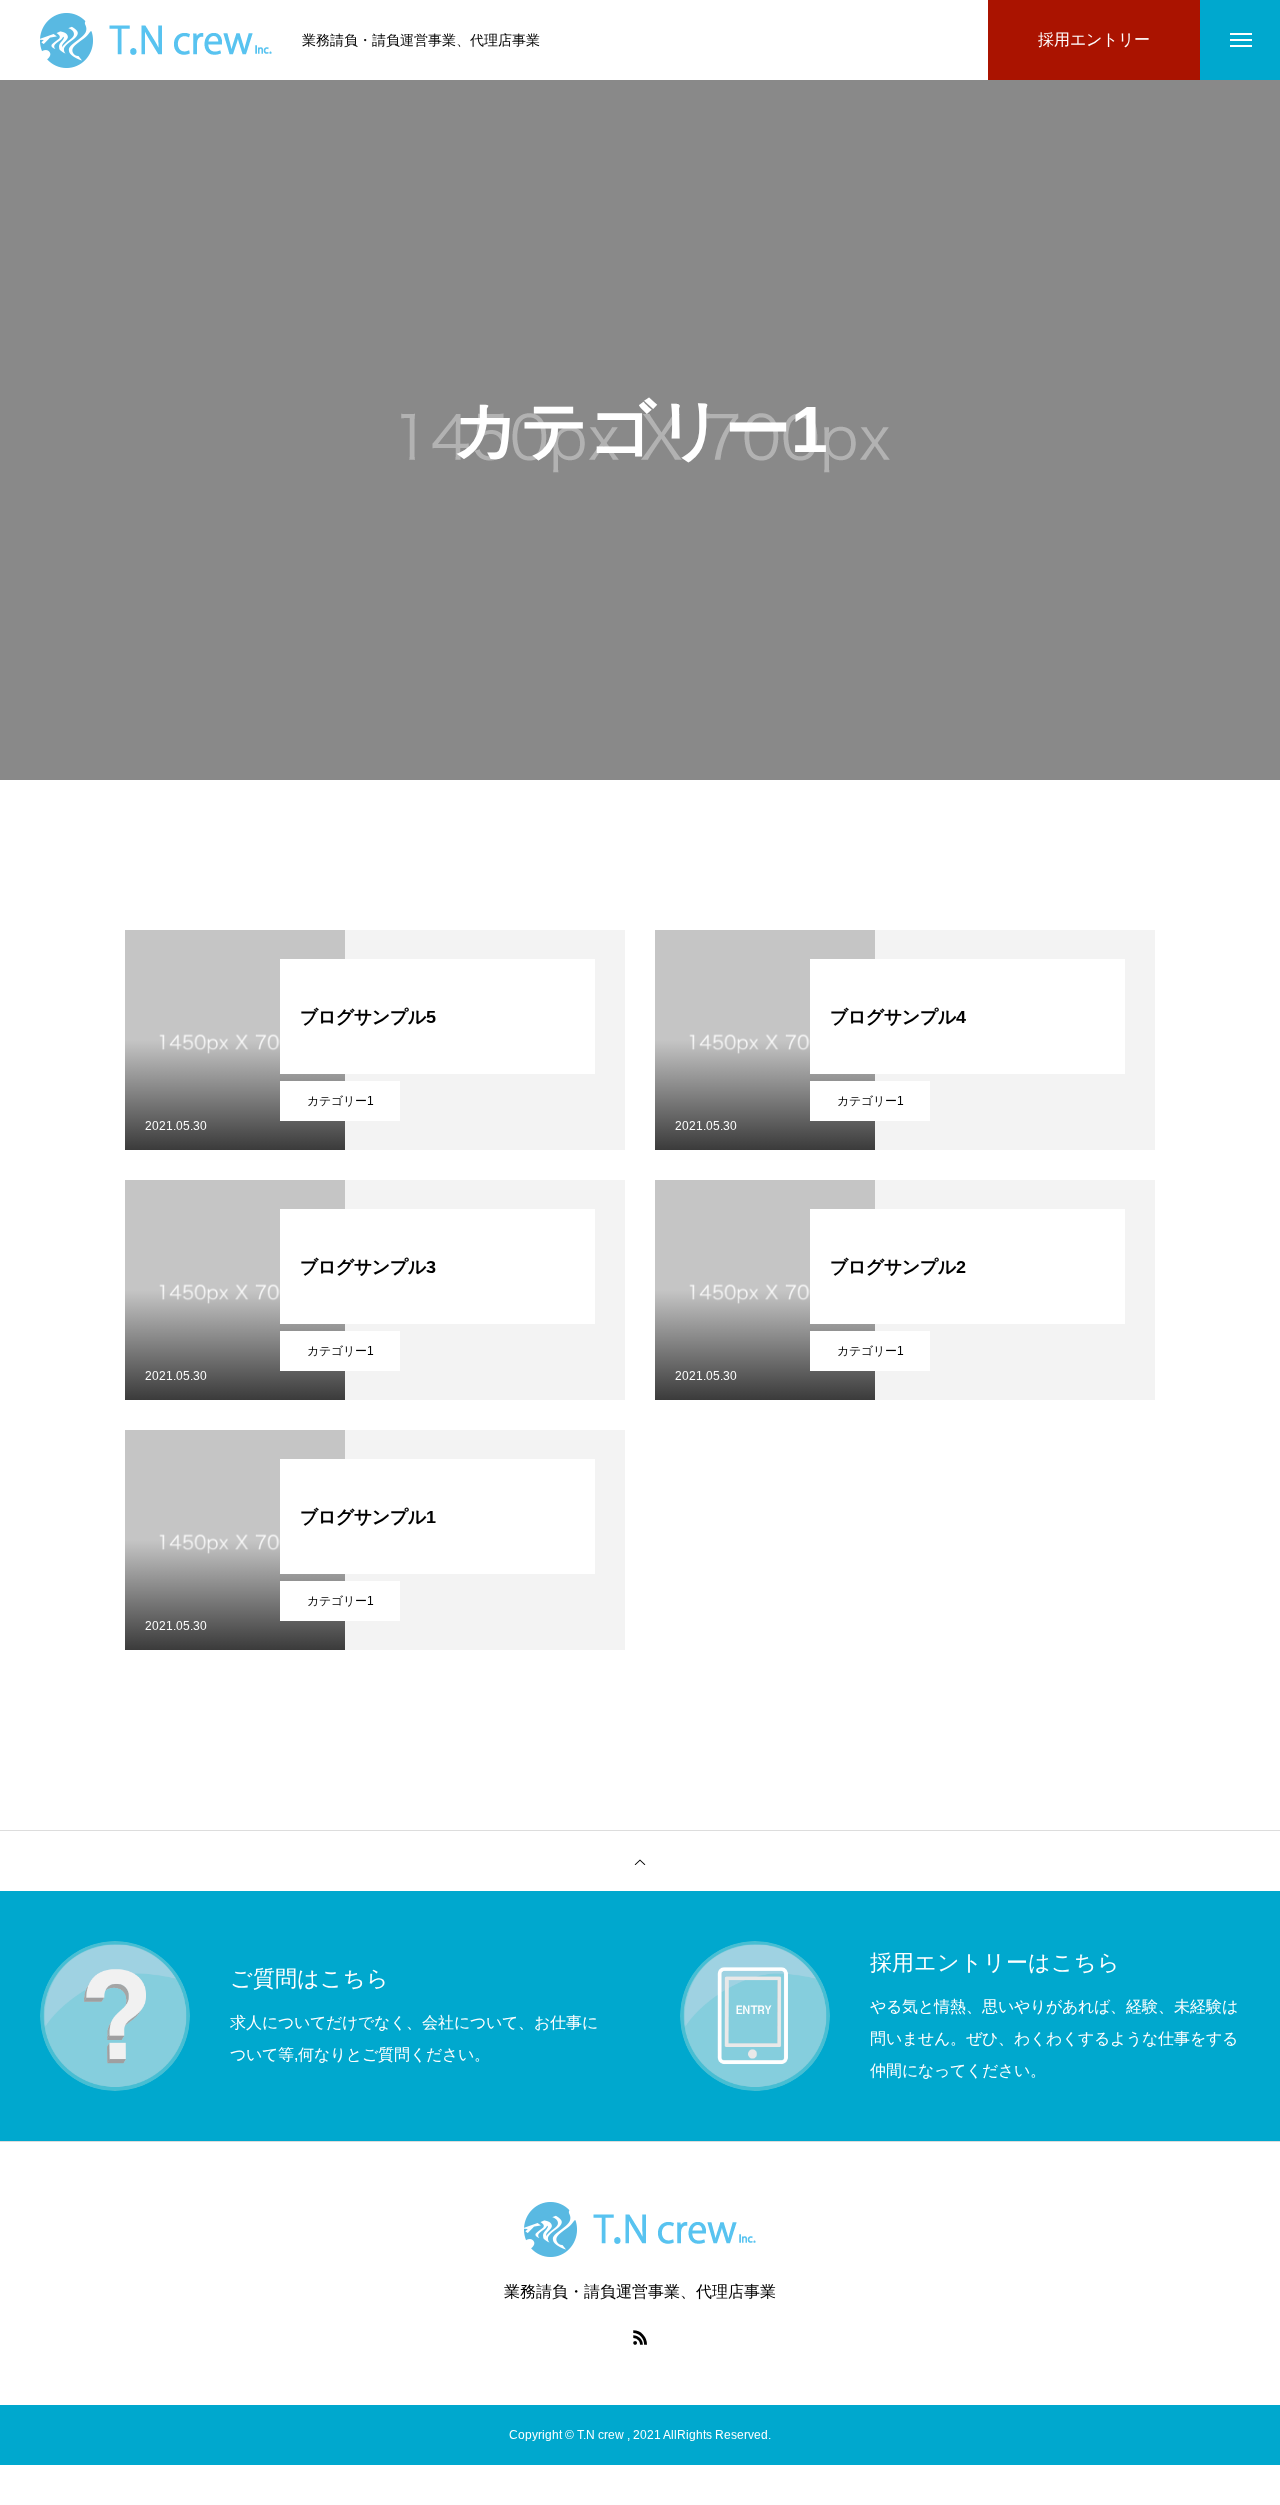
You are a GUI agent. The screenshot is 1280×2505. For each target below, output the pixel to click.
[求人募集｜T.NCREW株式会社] (156, 40)
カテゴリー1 (340, 1101)
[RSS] (640, 2337)
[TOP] (640, 1861)
